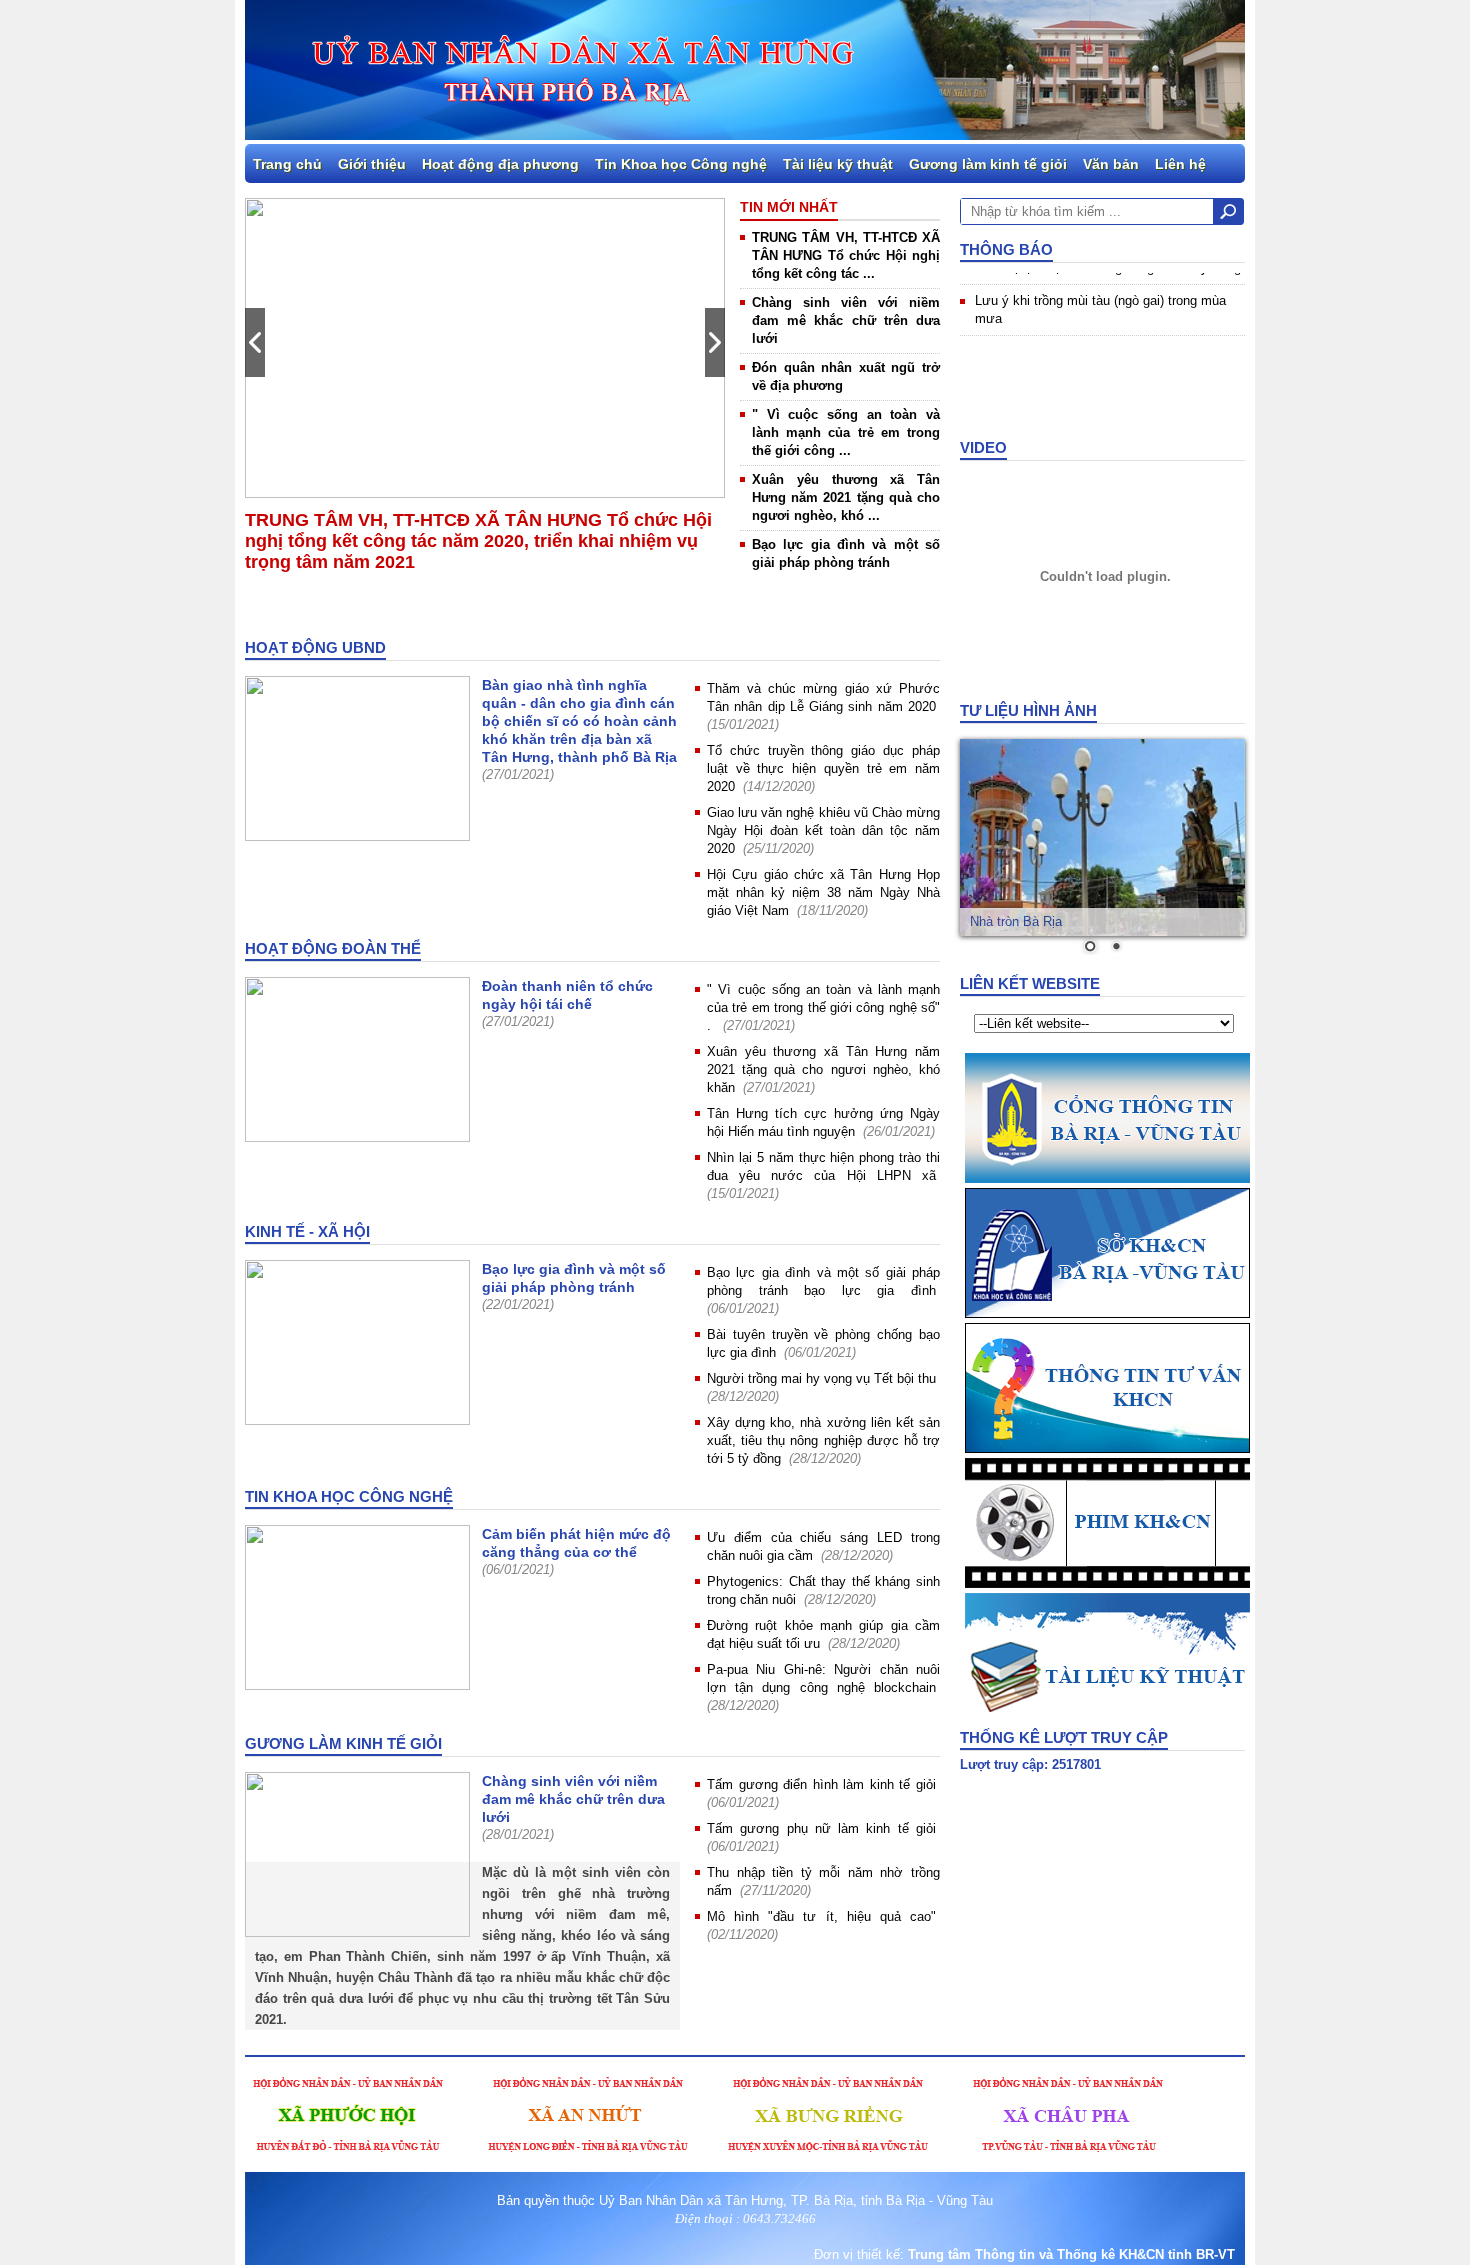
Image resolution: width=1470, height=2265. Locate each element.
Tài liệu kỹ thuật (838, 164)
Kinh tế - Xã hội (307, 1231)
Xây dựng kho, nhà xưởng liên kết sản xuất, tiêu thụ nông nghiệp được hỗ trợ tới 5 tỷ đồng (823, 1440)
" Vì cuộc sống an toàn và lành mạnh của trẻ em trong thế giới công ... (846, 432)
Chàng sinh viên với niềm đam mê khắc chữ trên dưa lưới (846, 320)
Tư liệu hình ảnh (1028, 710)
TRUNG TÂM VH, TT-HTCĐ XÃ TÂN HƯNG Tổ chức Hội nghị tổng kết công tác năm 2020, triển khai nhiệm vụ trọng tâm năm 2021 (478, 541)
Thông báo (1006, 249)
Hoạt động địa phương (500, 164)
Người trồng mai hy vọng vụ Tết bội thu (821, 1378)
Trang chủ (287, 164)
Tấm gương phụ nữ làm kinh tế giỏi (821, 1828)
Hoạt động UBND (315, 647)
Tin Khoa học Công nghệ (681, 164)
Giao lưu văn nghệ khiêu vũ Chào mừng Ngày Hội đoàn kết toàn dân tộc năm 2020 (823, 830)
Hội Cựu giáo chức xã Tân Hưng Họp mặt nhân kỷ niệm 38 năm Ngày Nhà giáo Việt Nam (823, 892)
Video (983, 447)
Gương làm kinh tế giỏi (988, 164)
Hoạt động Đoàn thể (333, 948)
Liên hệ (1180, 164)
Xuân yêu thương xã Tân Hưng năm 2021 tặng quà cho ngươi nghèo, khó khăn (823, 1069)
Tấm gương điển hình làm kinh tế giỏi (821, 1784)
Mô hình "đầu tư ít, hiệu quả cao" (821, 1916)
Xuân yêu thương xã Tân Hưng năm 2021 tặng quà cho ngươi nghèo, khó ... (846, 497)
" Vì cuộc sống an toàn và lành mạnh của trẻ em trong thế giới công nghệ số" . (823, 1007)
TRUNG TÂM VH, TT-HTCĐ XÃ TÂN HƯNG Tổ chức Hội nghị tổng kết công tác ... (846, 255)
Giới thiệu (372, 164)
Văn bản (1111, 164)
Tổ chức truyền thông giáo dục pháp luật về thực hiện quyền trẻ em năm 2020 (823, 768)
